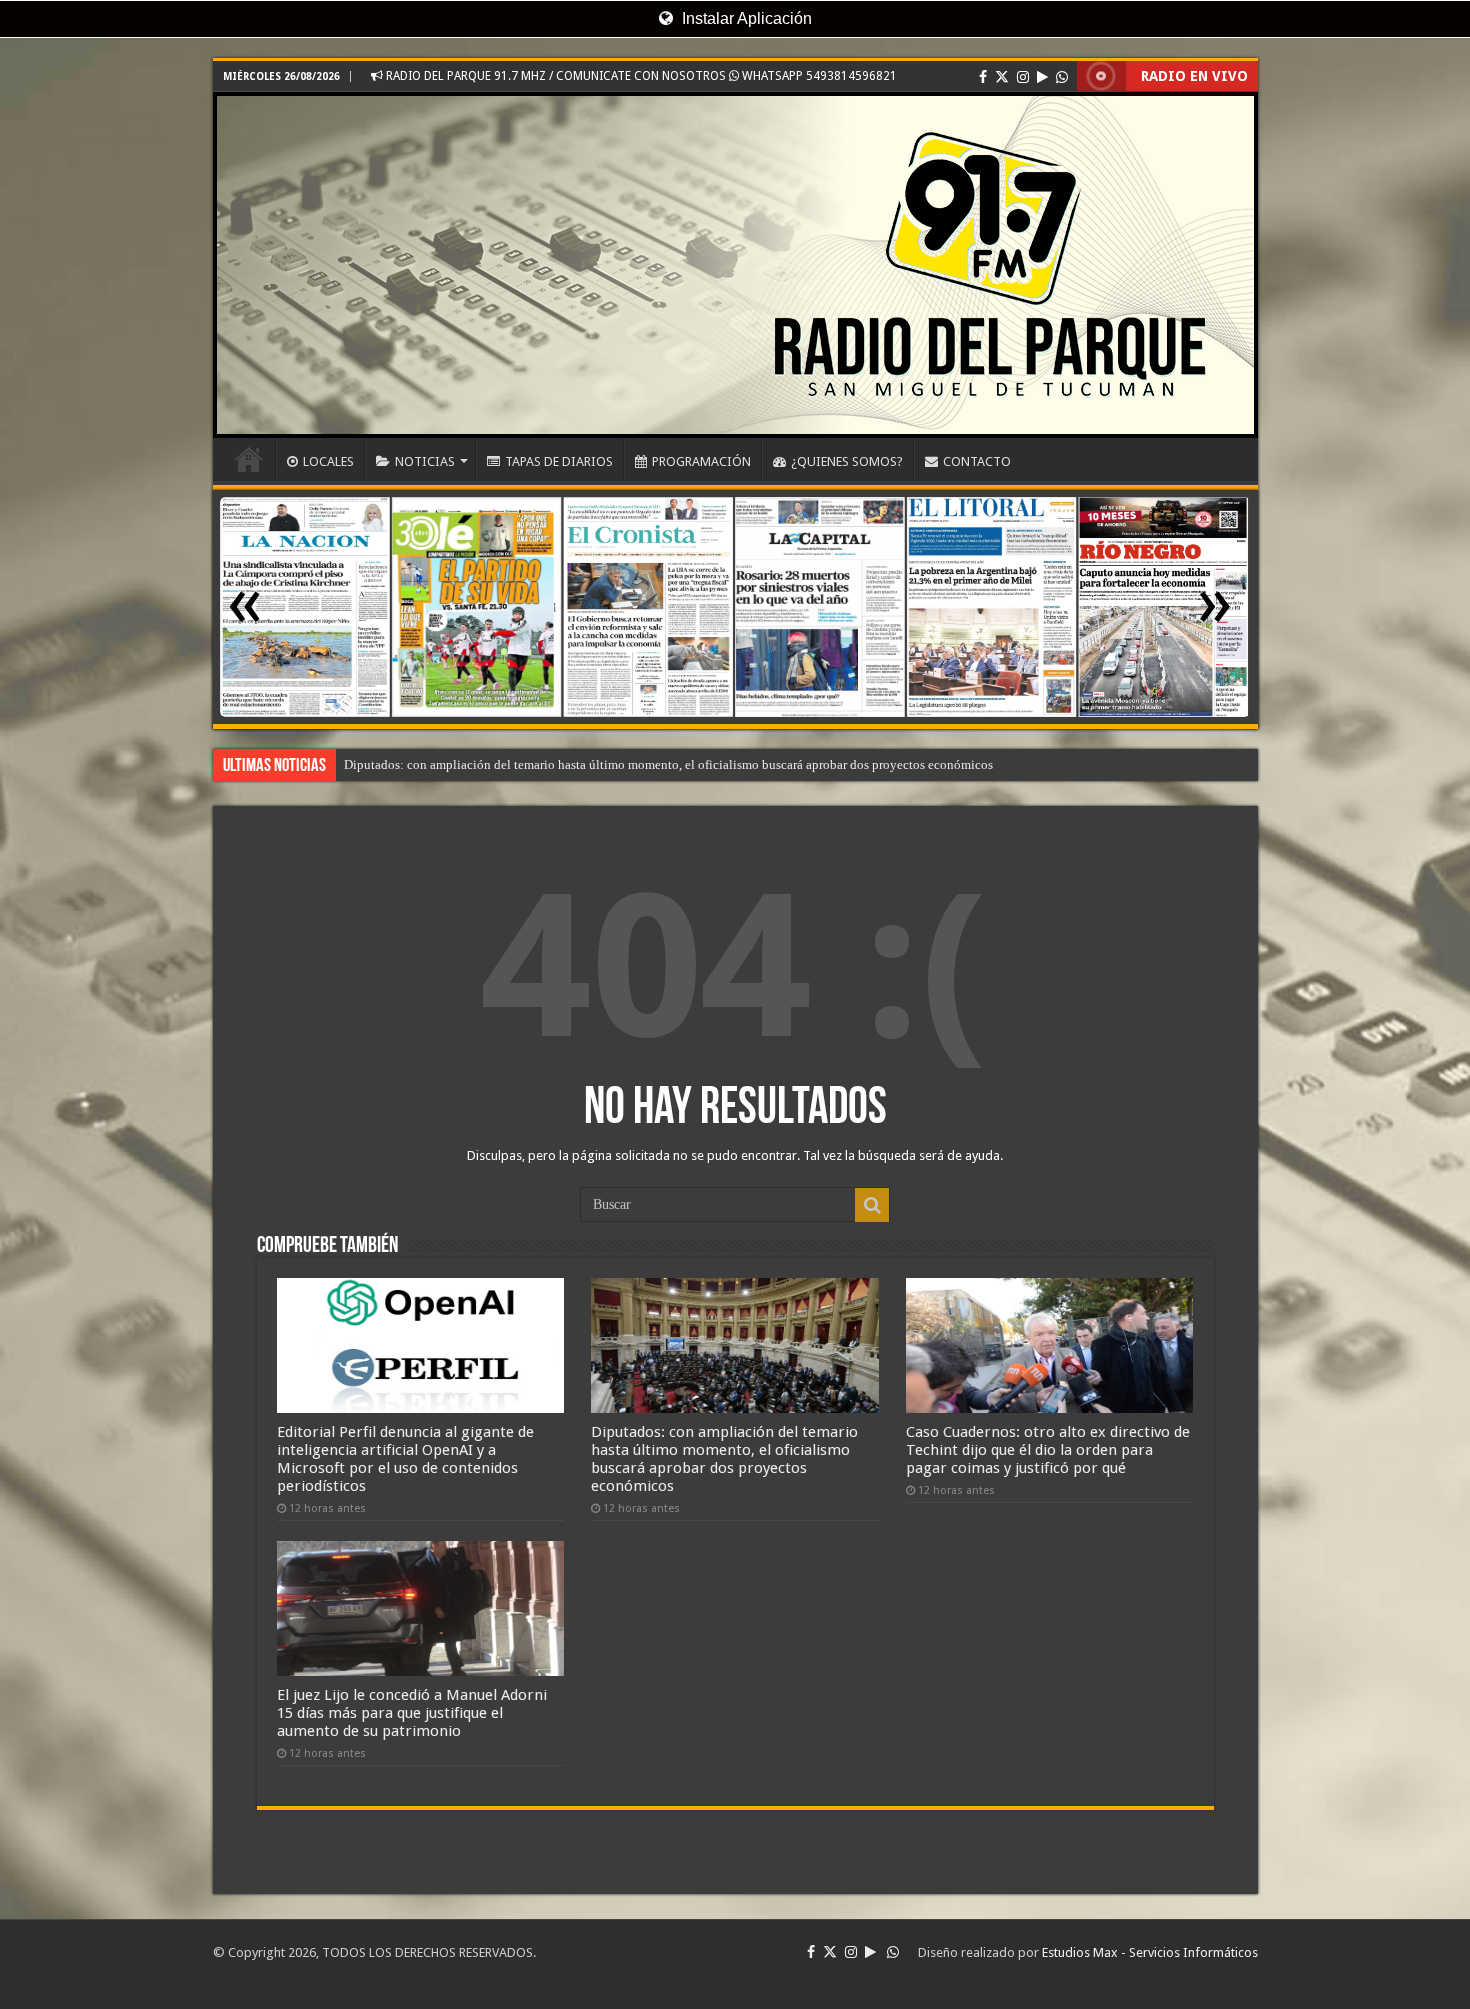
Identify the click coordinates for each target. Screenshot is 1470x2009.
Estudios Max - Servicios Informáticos (1150, 1952)
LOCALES (328, 461)
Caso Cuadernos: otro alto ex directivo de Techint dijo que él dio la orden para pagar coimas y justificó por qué (1048, 1450)
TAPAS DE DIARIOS (559, 461)
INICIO (249, 459)
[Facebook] (983, 77)
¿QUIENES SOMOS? (847, 461)
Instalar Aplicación (745, 18)
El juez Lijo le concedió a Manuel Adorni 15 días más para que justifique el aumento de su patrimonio (412, 1713)
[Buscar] (872, 1205)
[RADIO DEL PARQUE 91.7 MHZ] (735, 265)
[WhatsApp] (1062, 77)
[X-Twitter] (1002, 77)
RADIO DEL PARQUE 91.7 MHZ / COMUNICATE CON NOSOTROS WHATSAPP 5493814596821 (640, 76)
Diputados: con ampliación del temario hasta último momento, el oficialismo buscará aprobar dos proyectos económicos (668, 764)
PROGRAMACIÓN (701, 461)
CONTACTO (977, 461)
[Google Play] (1042, 77)
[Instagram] (1023, 77)
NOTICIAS (425, 461)
